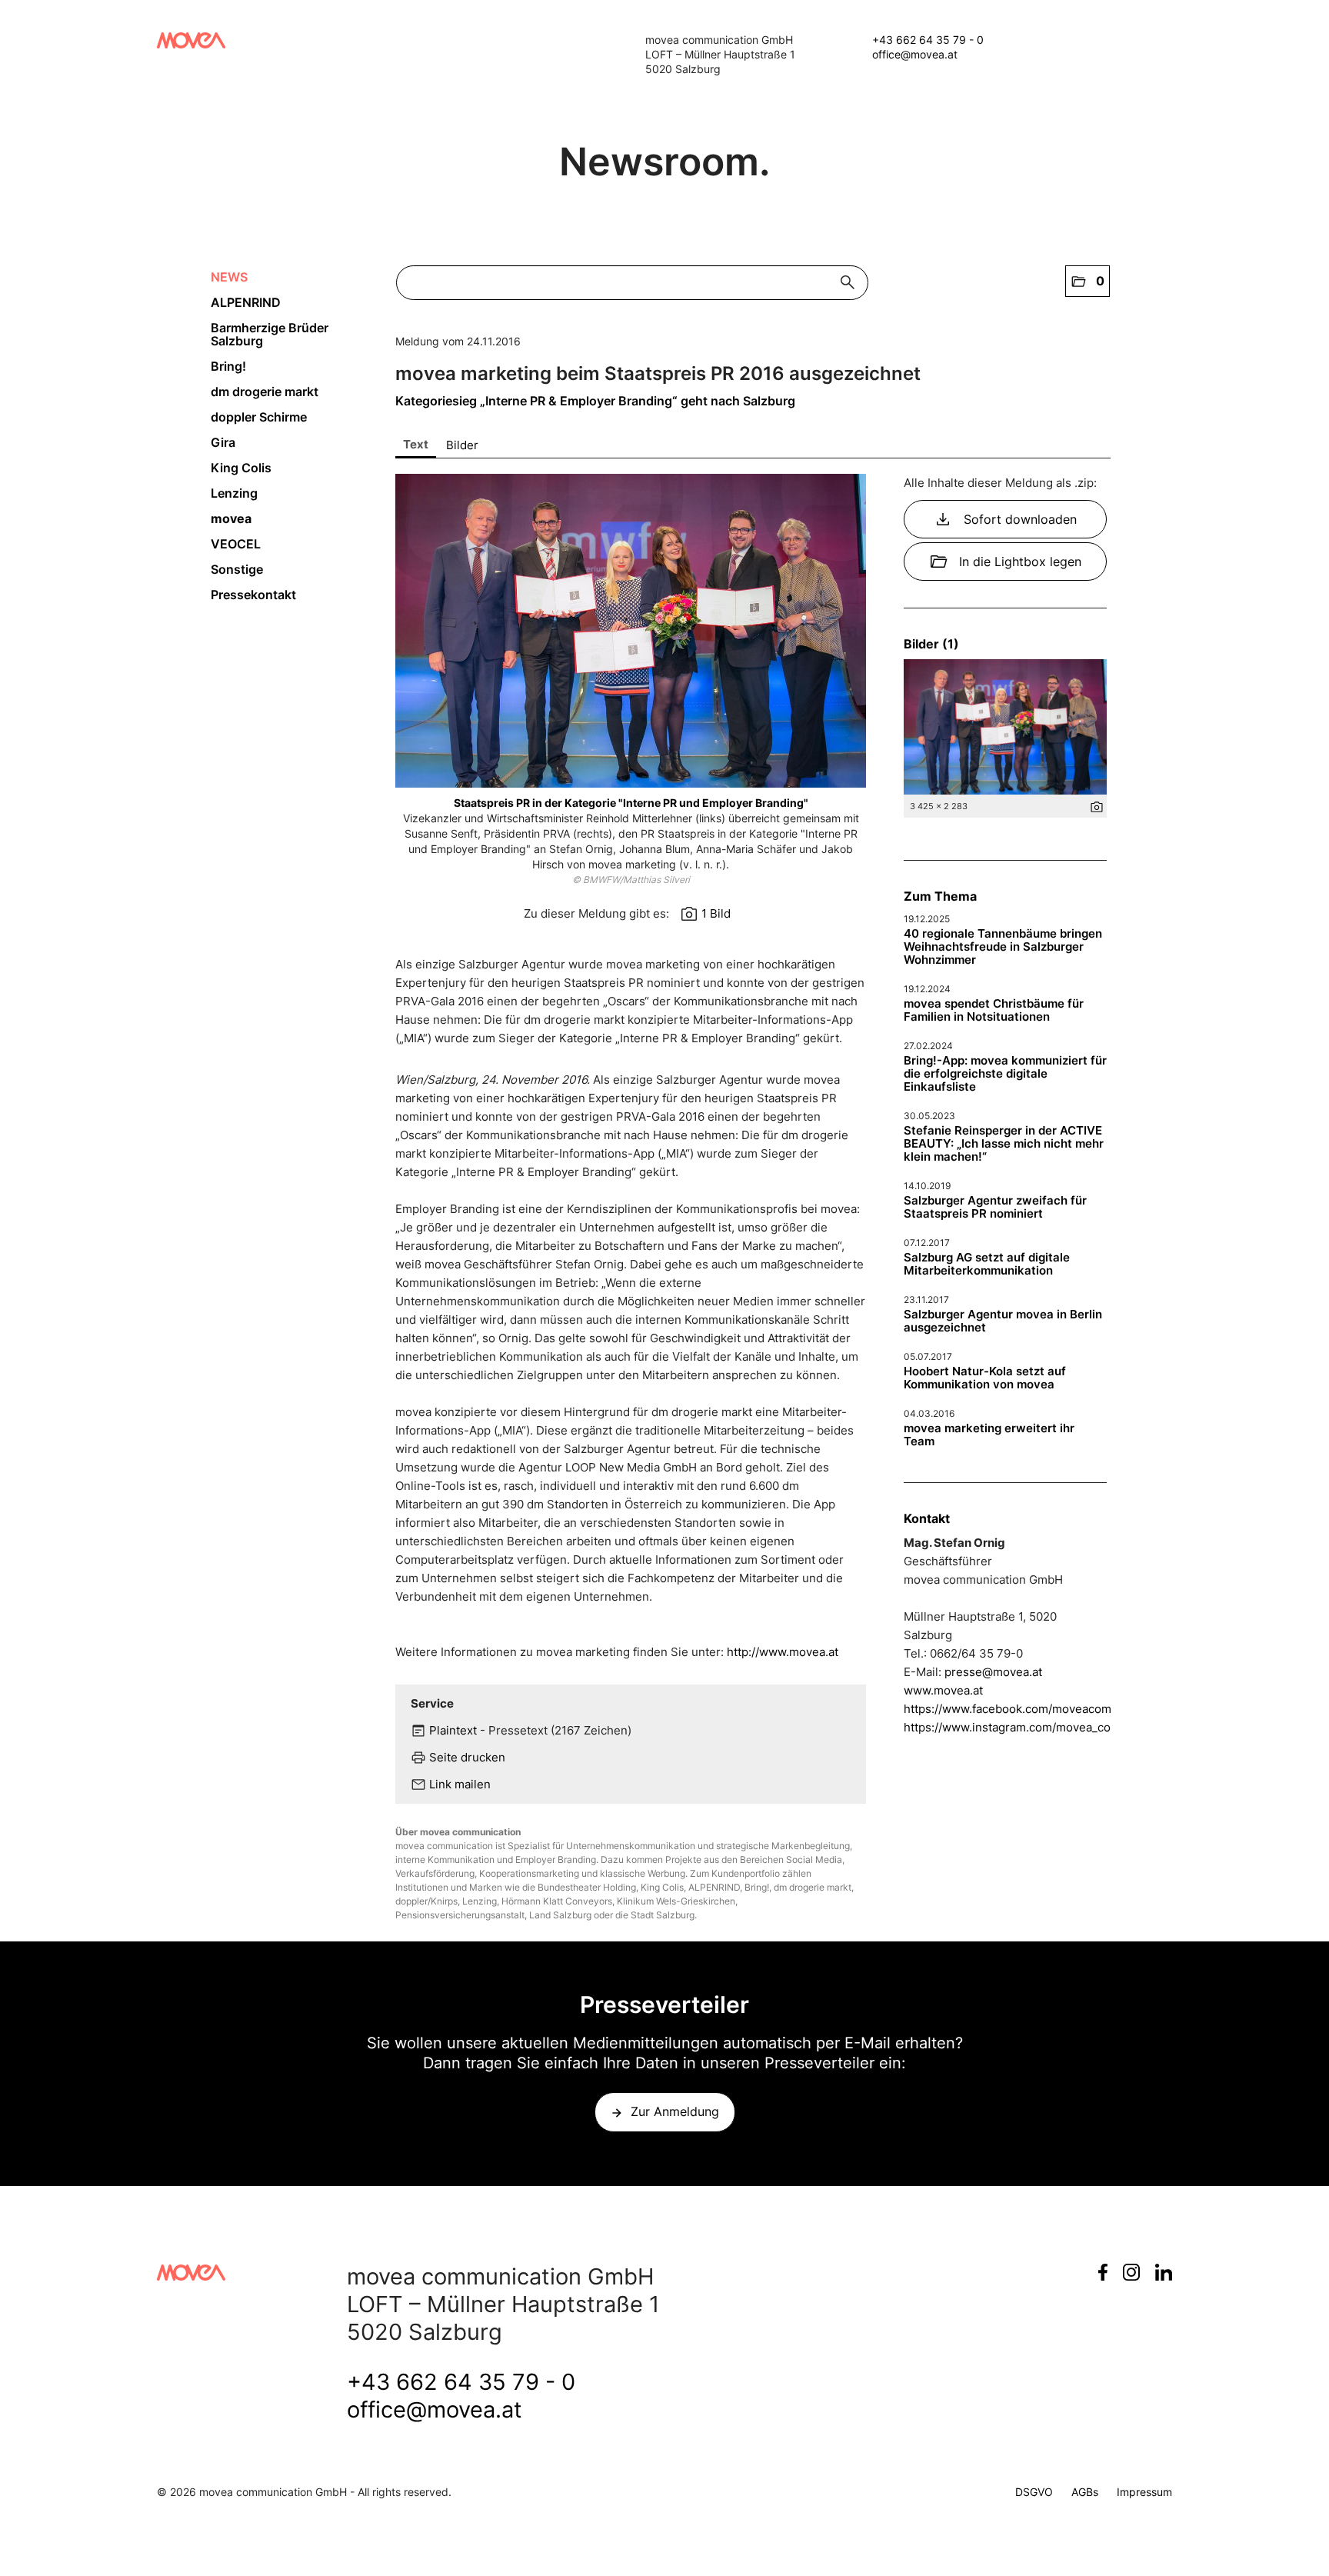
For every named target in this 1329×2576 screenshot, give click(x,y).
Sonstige (237, 569)
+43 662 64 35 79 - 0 (928, 40)
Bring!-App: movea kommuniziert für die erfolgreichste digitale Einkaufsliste (1005, 1073)
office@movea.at (915, 54)
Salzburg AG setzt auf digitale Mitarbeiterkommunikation (987, 1264)
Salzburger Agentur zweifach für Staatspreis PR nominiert (995, 1207)
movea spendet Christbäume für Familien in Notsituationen (994, 1010)
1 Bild (716, 913)
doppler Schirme (259, 417)
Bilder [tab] (462, 445)
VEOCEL (236, 544)
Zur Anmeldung (675, 2111)
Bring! (228, 366)
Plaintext (453, 1730)
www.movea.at (943, 1690)
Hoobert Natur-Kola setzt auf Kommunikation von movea (985, 1378)
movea (231, 518)
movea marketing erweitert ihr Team (989, 1435)
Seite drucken (467, 1757)
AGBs (1085, 2492)
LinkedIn (1164, 2272)
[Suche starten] (851, 283)
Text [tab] (416, 444)
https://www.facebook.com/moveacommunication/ (1039, 1709)
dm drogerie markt (265, 392)
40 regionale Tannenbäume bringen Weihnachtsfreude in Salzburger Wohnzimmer (1003, 946)
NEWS (229, 277)
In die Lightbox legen (1005, 562)
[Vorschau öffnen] (631, 631)
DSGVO (1034, 2492)
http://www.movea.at (783, 1652)
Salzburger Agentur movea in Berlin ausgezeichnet (1003, 1321)
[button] (1088, 281)
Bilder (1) (931, 644)
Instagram (1131, 2272)
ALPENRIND (246, 302)
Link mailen (460, 1784)
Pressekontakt (253, 595)
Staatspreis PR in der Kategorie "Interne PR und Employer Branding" (631, 803)
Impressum (1144, 2492)
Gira (223, 442)
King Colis (241, 468)
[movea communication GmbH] (191, 40)
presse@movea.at (993, 1672)
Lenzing (234, 493)
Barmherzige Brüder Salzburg (270, 334)
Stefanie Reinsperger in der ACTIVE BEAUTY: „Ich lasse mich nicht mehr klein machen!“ (1004, 1143)
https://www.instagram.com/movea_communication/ (1044, 1727)
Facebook (1103, 2272)
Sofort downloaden (1005, 519)
